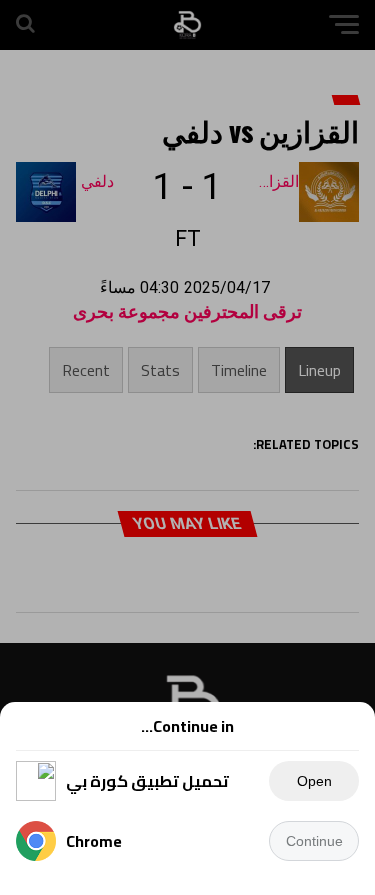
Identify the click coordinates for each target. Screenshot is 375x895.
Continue (314, 841)
